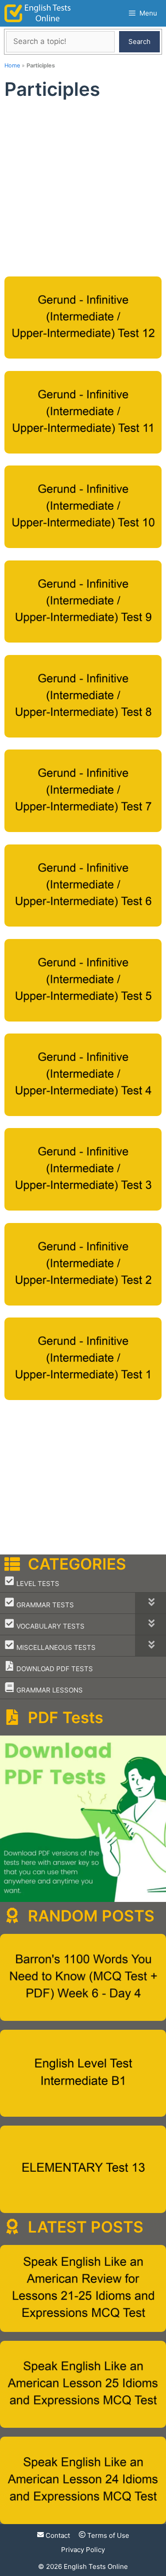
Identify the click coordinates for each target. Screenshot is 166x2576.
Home (12, 65)
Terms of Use (107, 2535)
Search (139, 41)
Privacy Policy (83, 2550)
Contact (57, 2535)
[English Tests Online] (38, 13)
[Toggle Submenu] (151, 1603)
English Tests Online (96, 2566)
